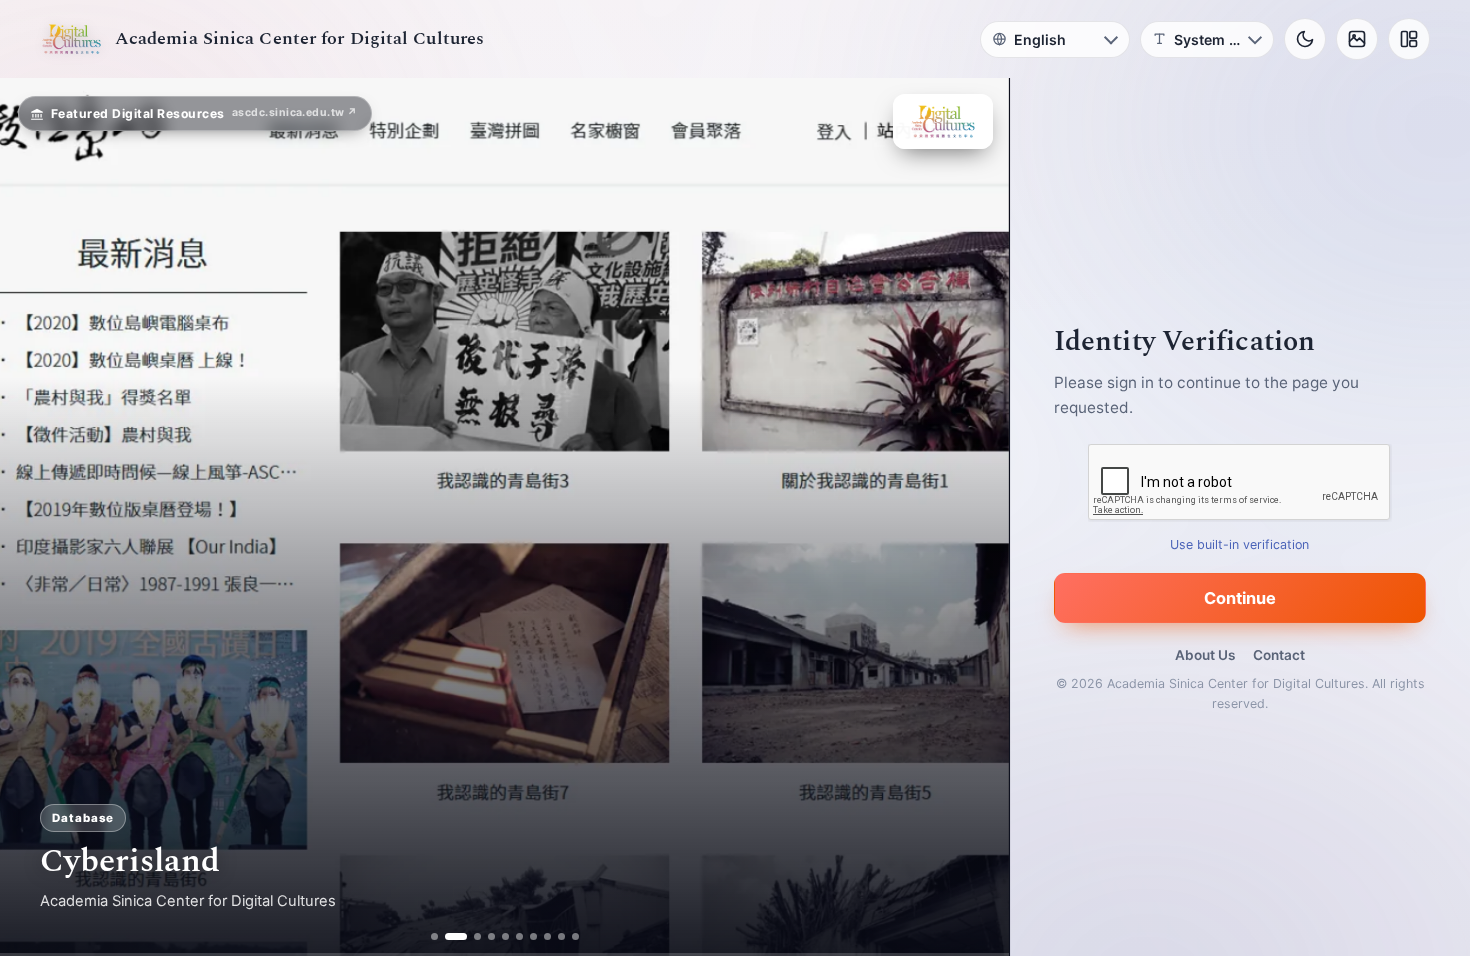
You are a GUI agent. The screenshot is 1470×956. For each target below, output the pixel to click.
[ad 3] (470, 936)
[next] (973, 517)
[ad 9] (561, 936)
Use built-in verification (1240, 544)
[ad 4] (491, 936)
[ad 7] (533, 936)
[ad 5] (505, 936)
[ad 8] (547, 936)
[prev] (36, 517)
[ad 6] (519, 936)
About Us (1205, 655)
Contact (1279, 655)
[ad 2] (448, 936)
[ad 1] (434, 936)
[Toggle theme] (1305, 39)
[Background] (1357, 39)
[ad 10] (575, 936)
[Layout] (1409, 39)
